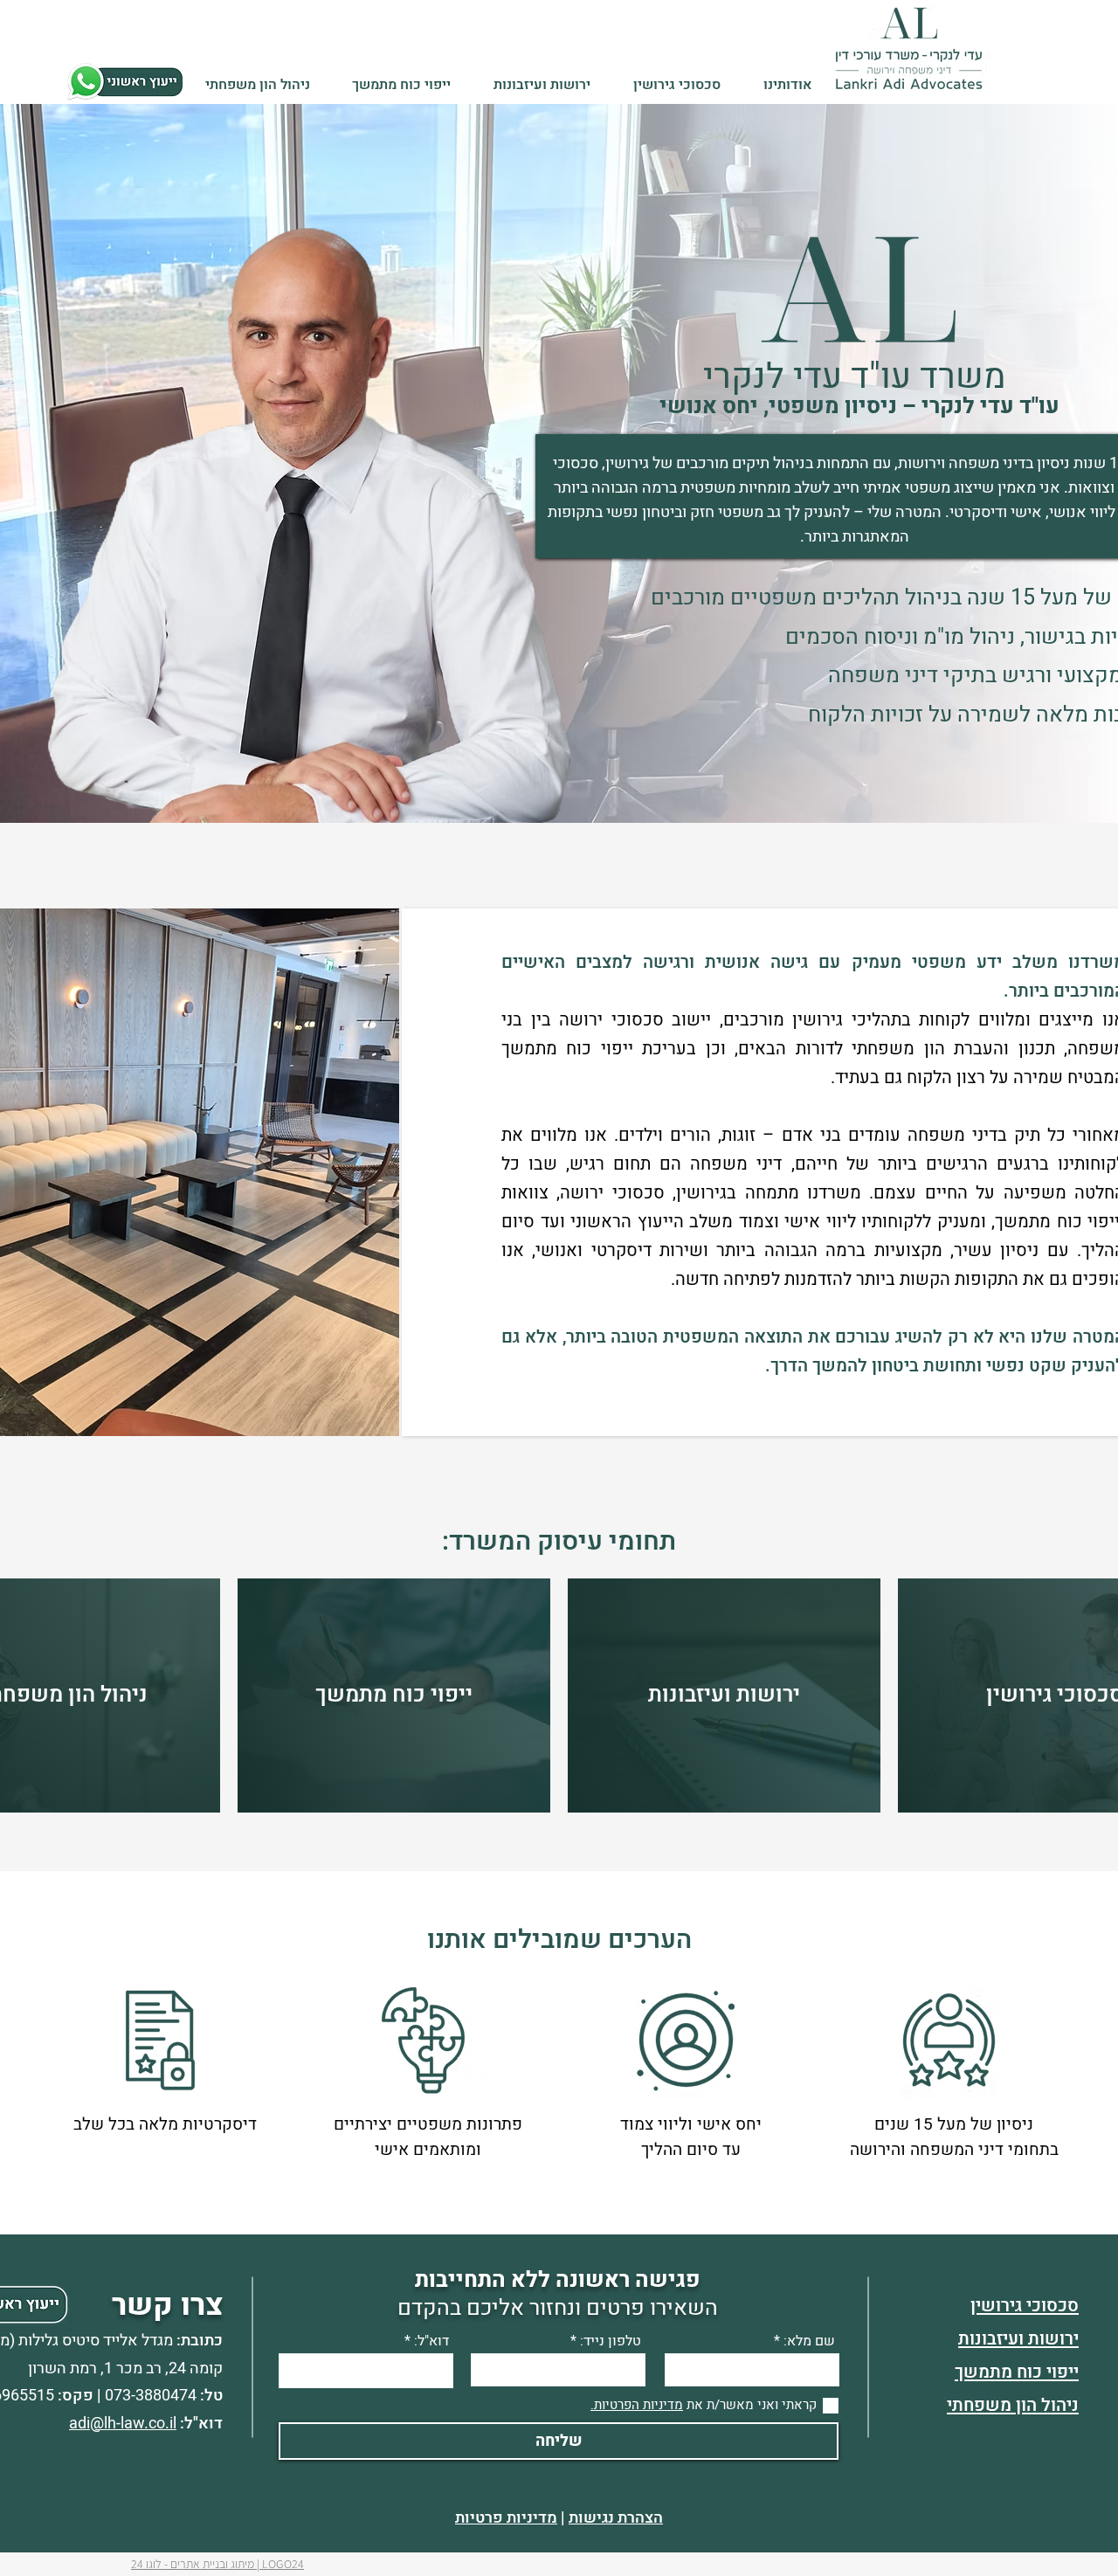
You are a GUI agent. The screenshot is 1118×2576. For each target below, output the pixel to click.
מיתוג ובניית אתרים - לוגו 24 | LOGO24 (217, 2564)
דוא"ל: (431, 2341)
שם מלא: (809, 2341)
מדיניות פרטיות (506, 2518)
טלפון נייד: (611, 2341)
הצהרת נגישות (616, 2518)
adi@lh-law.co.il (123, 2424)
